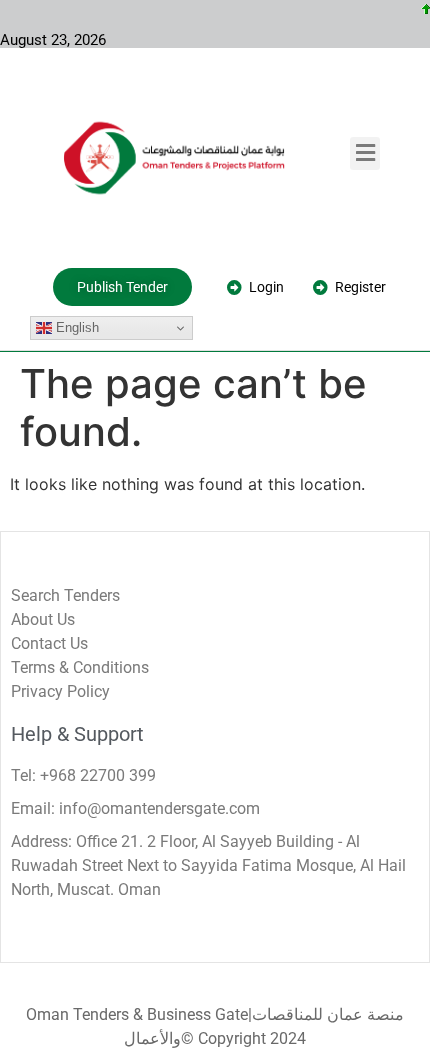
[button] (365, 153)
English (75, 327)
